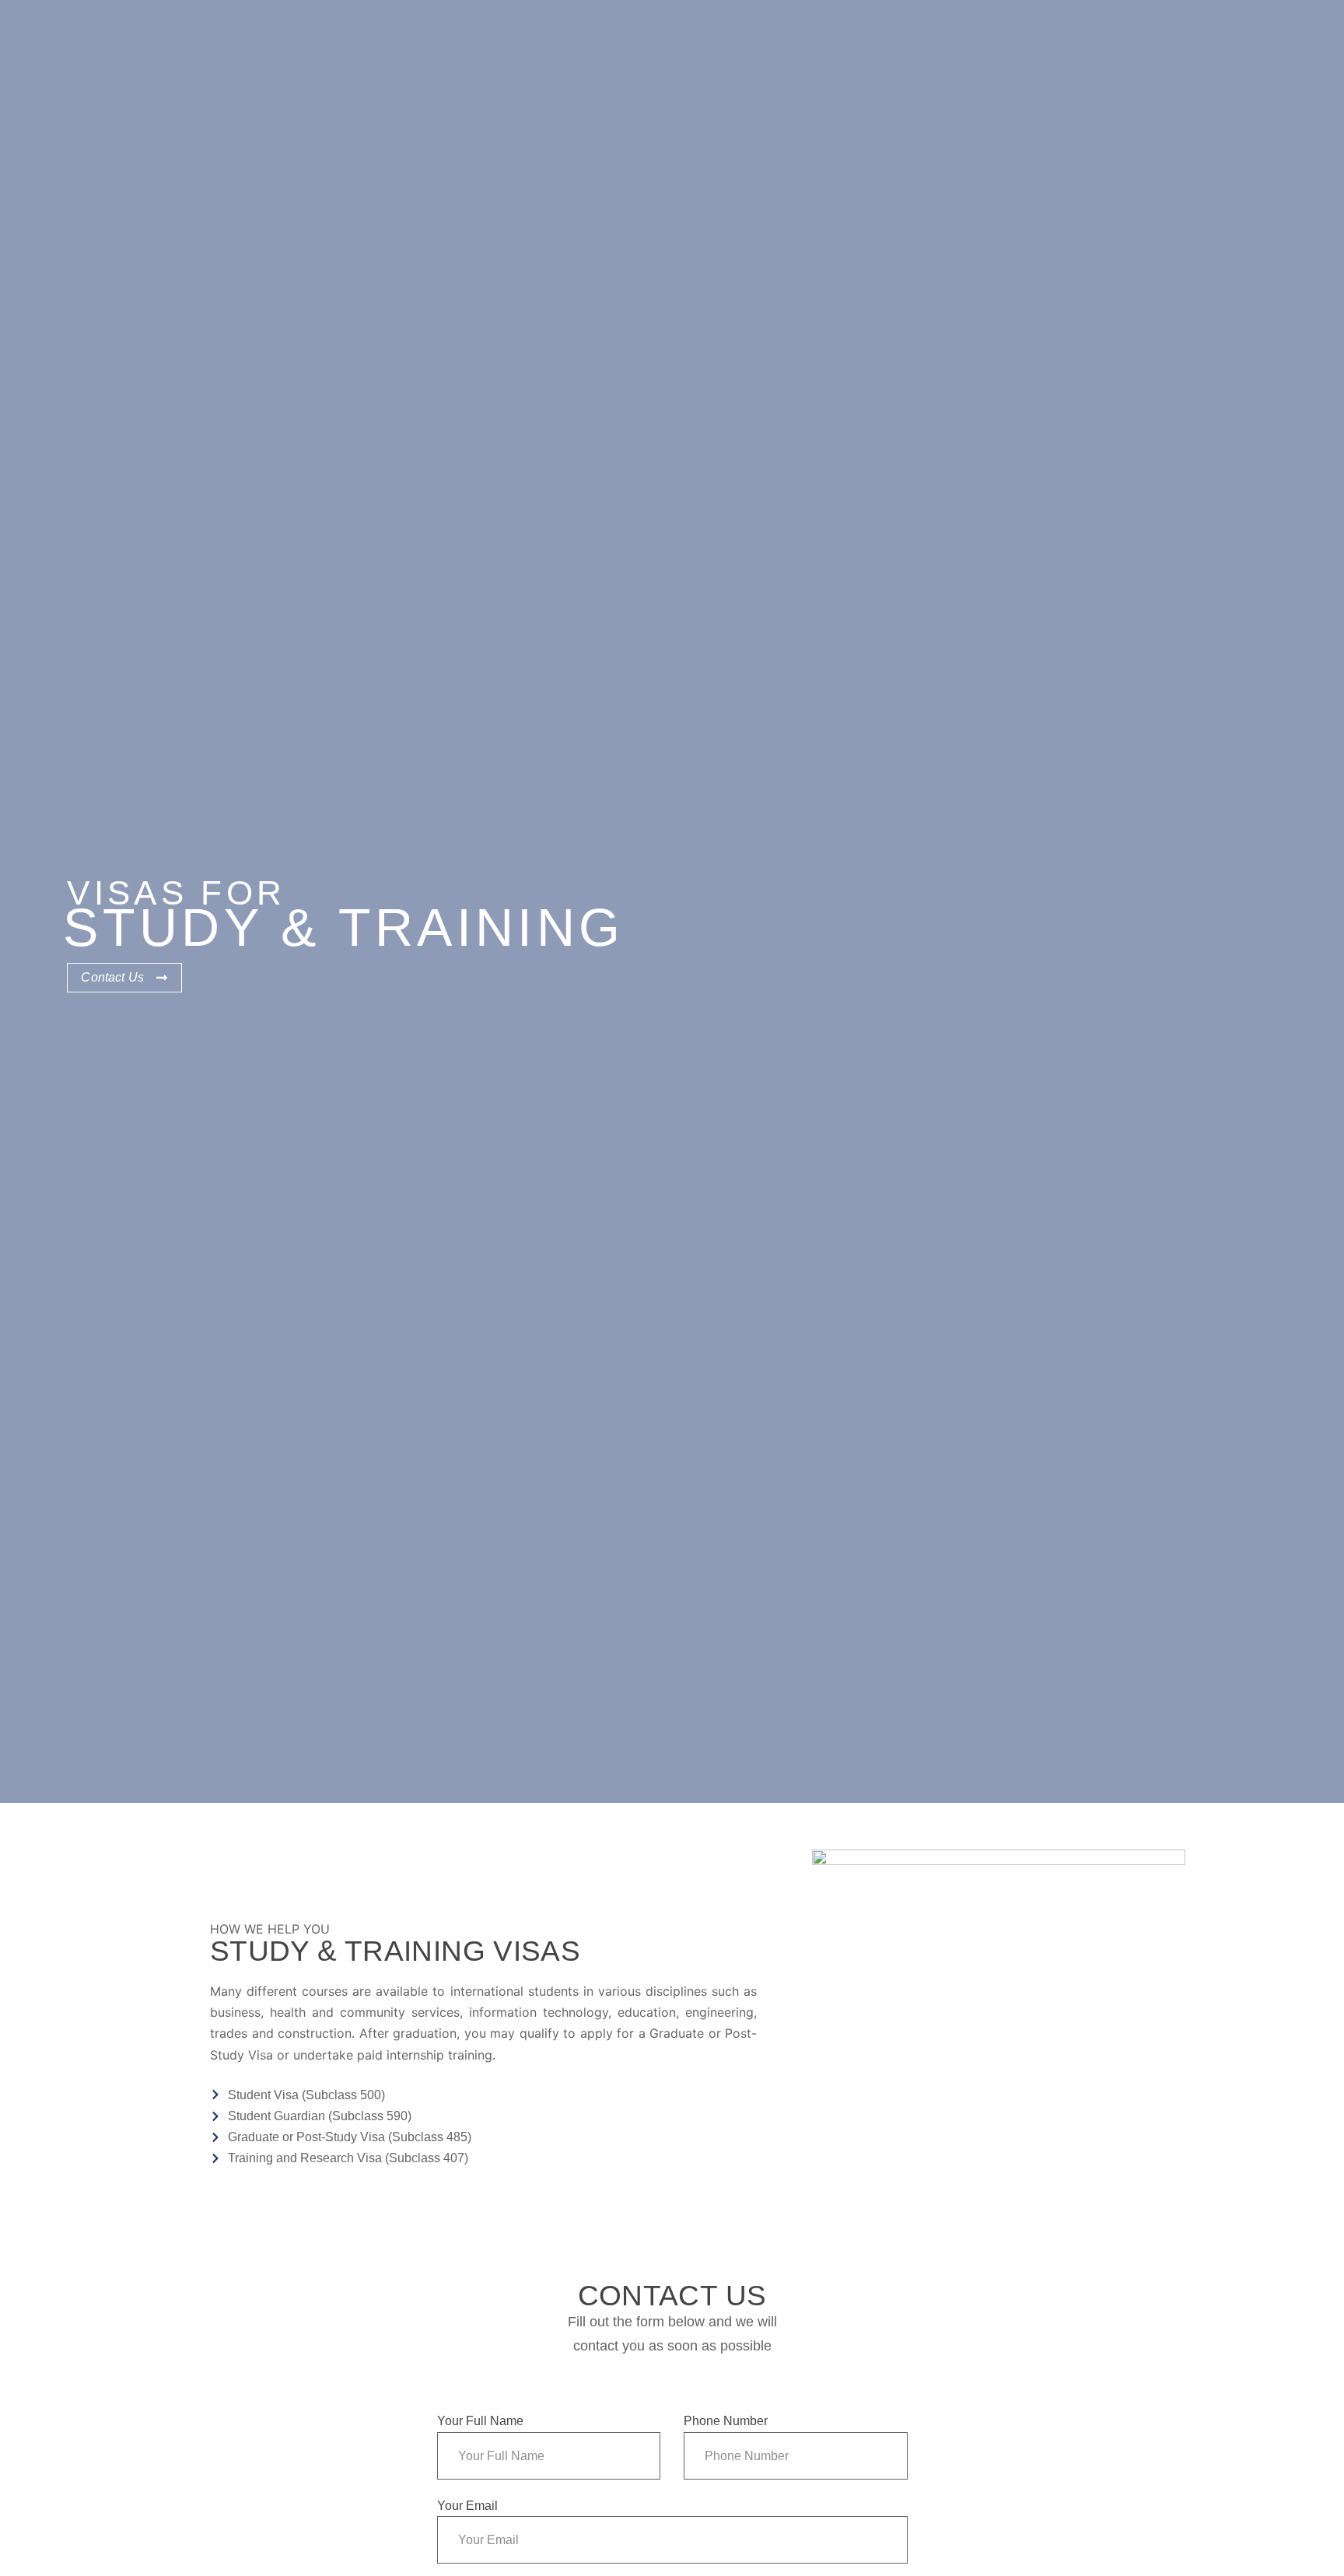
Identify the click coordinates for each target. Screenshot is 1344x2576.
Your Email (467, 2506)
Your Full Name (480, 2421)
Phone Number (726, 2421)
